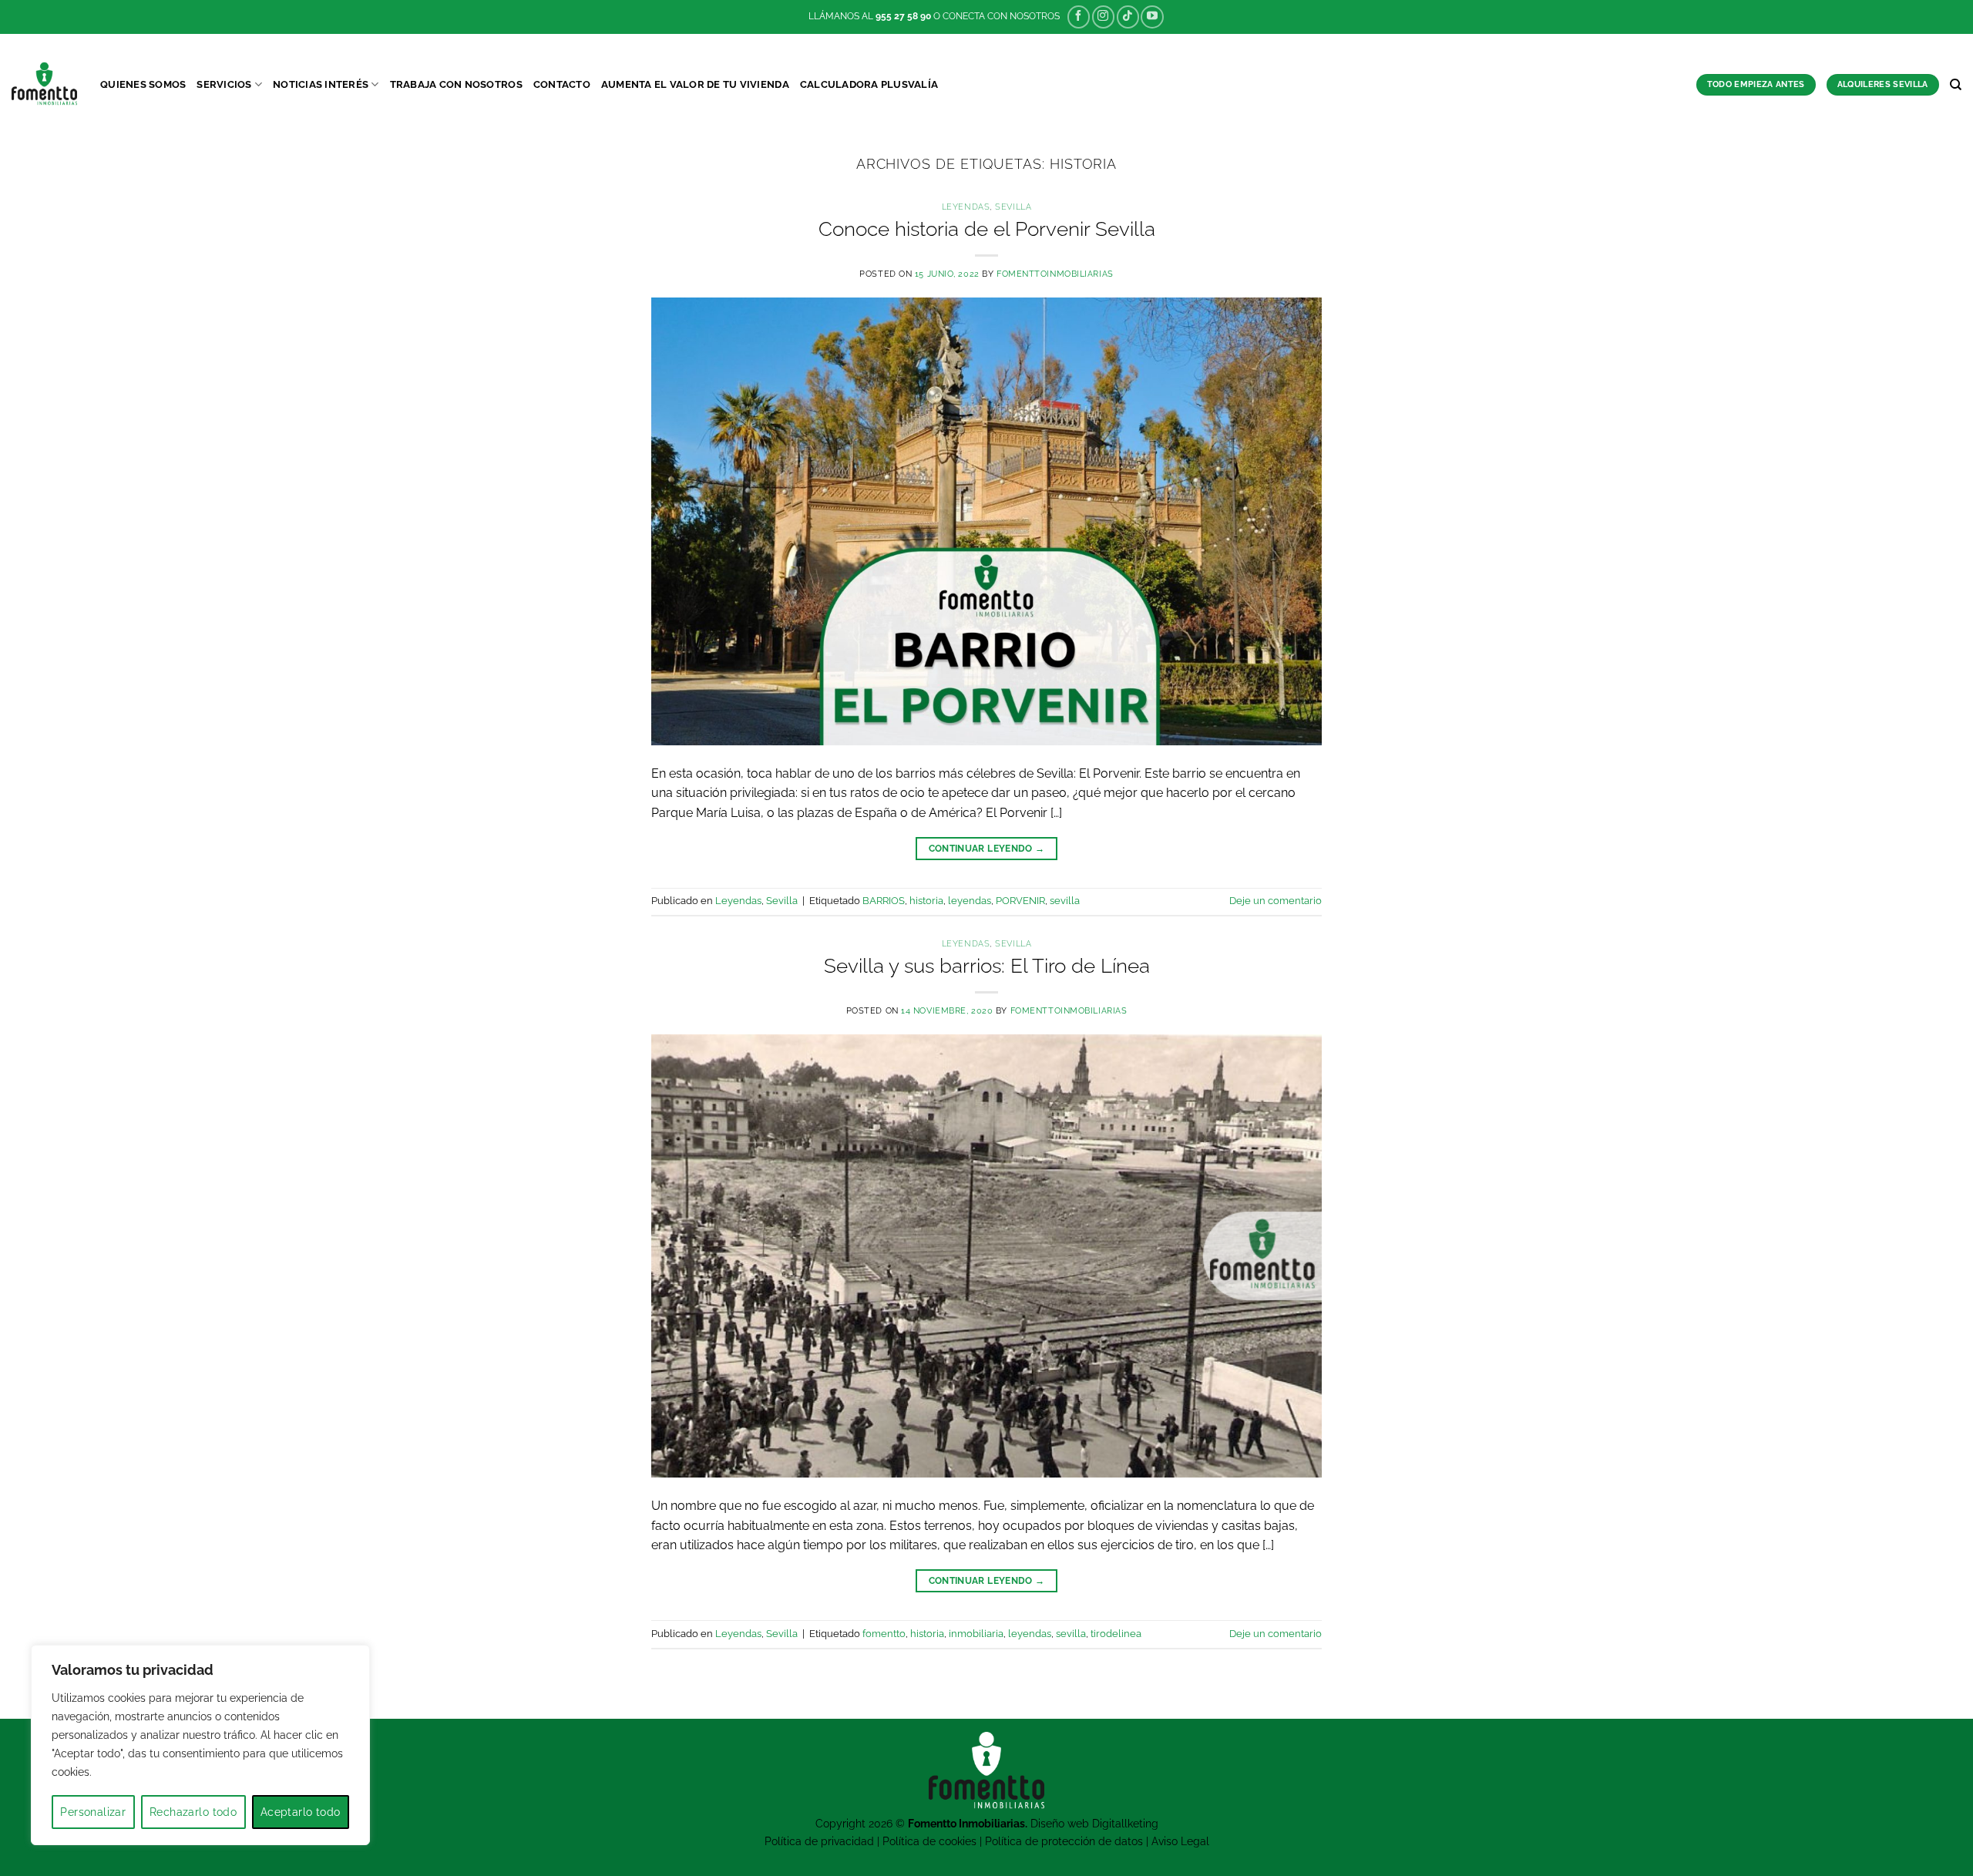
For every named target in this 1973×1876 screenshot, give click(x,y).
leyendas (970, 901)
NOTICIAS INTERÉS (321, 84)
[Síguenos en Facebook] (1079, 17)
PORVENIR (1020, 901)
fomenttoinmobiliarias (1055, 274)
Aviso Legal (1180, 1841)
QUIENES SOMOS (143, 84)
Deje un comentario (1276, 901)
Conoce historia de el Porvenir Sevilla (987, 229)
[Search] (1956, 85)
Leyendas (966, 207)
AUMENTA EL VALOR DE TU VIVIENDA (695, 84)
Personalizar (93, 1812)
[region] (200, 1745)
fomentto (884, 1634)
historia (926, 901)
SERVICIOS (224, 84)
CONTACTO (562, 84)
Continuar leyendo (987, 849)
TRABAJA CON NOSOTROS (456, 84)
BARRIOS (884, 901)
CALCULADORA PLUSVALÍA (869, 84)
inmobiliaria (976, 1634)
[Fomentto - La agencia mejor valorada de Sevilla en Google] (44, 84)
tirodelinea (1116, 1634)
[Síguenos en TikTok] (1128, 17)
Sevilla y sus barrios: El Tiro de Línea (987, 966)
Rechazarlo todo (193, 1812)
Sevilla (1013, 207)
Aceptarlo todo (301, 1812)
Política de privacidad (819, 1841)
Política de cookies (929, 1841)
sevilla (1065, 901)
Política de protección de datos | (1068, 1841)
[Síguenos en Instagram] (1103, 17)
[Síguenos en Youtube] (1152, 17)
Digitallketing (1125, 1823)
